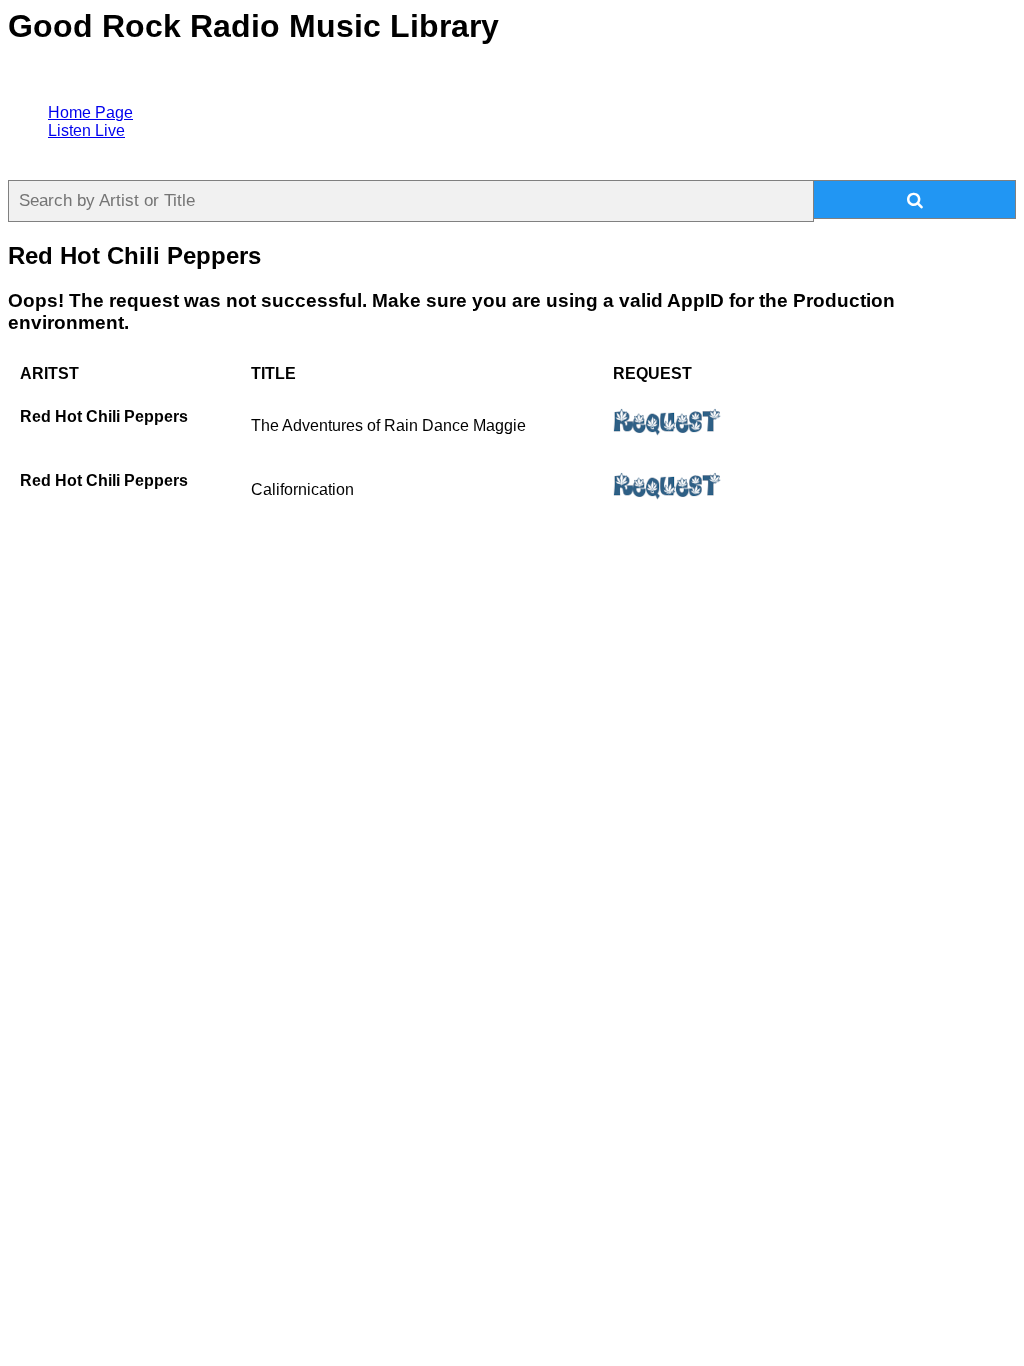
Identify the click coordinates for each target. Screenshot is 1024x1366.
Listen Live (86, 130)
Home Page (90, 112)
